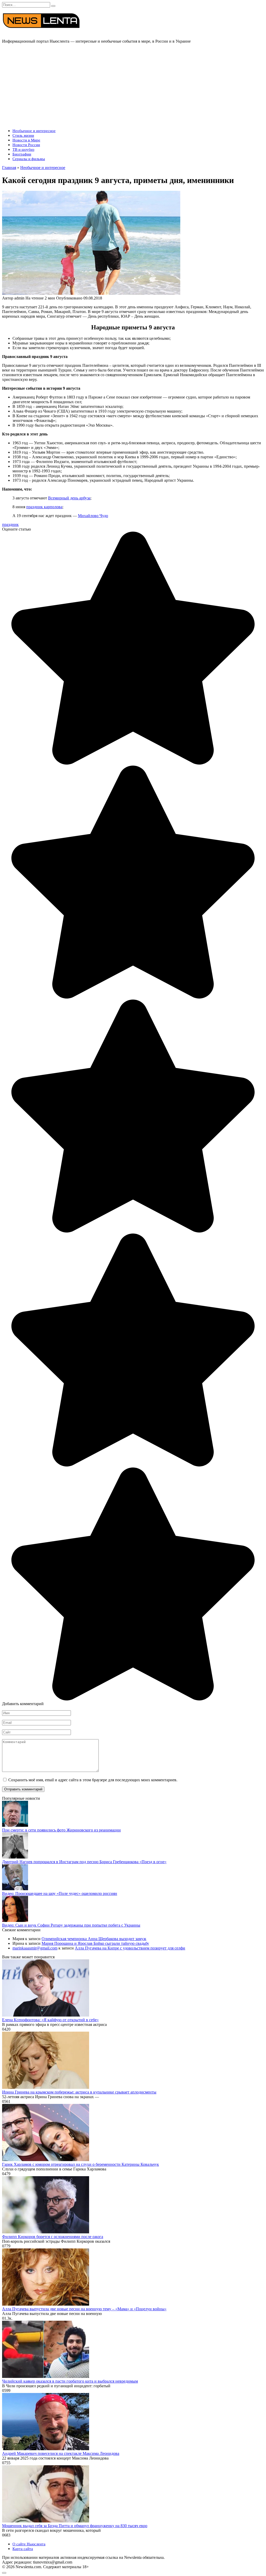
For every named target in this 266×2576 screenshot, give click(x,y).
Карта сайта (23, 2549)
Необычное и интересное (34, 131)
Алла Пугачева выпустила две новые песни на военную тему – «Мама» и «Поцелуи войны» (84, 2309)
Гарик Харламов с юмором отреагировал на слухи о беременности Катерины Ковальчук (81, 2164)
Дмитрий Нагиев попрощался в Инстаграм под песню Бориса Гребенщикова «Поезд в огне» (84, 1862)
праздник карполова (44, 507)
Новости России (26, 145)
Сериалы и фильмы (29, 159)
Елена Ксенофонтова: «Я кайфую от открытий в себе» (50, 2020)
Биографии (22, 154)
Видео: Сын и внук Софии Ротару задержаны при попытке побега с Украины (71, 1925)
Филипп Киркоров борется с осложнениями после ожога (53, 2237)
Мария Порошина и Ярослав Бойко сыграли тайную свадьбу (95, 1943)
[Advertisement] (133, 84)
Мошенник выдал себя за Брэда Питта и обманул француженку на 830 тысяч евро (75, 2526)
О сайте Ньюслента (29, 2544)
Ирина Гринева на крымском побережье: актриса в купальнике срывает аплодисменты (79, 2092)
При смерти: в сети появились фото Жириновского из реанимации (61, 1830)
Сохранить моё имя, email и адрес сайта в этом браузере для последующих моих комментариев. (93, 1780)
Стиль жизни (23, 135)
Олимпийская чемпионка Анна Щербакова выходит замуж (94, 1939)
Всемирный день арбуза (69, 498)
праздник (10, 524)
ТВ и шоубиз (23, 149)
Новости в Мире (26, 140)
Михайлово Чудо (93, 516)
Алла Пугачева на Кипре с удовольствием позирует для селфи (130, 1948)
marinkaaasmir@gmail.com (35, 1948)
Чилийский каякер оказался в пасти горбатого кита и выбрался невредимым (70, 2381)
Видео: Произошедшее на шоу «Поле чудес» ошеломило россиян (60, 1893)
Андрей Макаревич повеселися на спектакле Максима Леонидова (61, 2453)
